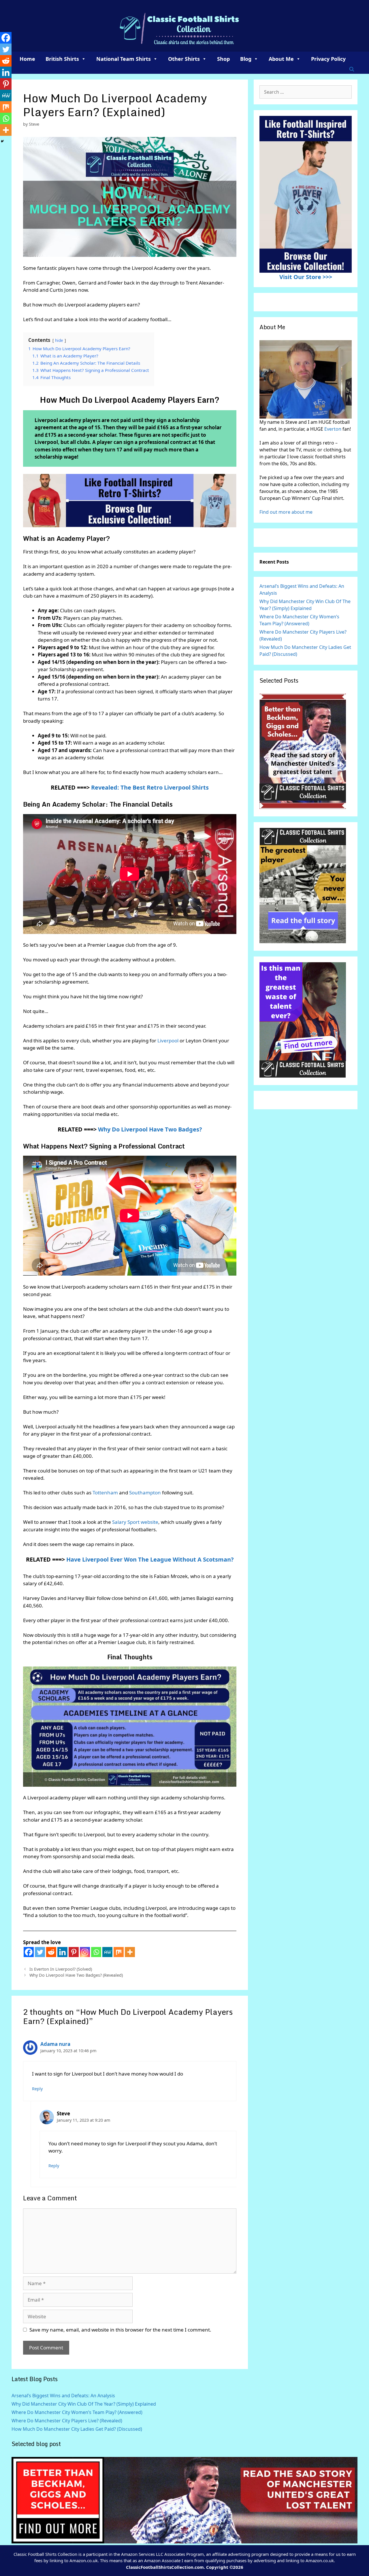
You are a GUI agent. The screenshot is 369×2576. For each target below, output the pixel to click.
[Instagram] (85, 1952)
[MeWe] (107, 1952)
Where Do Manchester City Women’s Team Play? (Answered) (77, 2412)
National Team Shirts (124, 59)
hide (59, 340)
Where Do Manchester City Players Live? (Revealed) (67, 2421)
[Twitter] (40, 1952)
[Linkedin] (62, 1952)
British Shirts (62, 59)
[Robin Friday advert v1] (303, 941)
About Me (281, 59)
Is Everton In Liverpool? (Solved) (61, 1969)
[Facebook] (29, 1952)
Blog (246, 59)
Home (27, 59)
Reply (37, 2089)
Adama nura (55, 2044)
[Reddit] (51, 1952)
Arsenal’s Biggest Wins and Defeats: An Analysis (63, 2396)
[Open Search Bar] (352, 69)
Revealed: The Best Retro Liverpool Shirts (150, 787)
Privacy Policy (328, 59)
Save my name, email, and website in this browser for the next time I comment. (120, 2330)
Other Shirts (184, 59)
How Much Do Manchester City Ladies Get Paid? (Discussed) (77, 2429)
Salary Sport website (135, 1522)
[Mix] (119, 1952)
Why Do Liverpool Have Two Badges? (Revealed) (76, 1975)
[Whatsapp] (96, 1952)
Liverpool (169, 1041)
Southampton (146, 1493)
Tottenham (106, 1493)
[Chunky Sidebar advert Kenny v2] (303, 1076)
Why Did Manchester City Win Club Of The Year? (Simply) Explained (84, 2404)
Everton (333, 429)
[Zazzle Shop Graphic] (130, 501)
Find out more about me (286, 512)
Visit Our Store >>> (306, 277)
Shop (223, 59)
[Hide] (2, 141)
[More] (130, 1952)
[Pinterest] (74, 1952)
